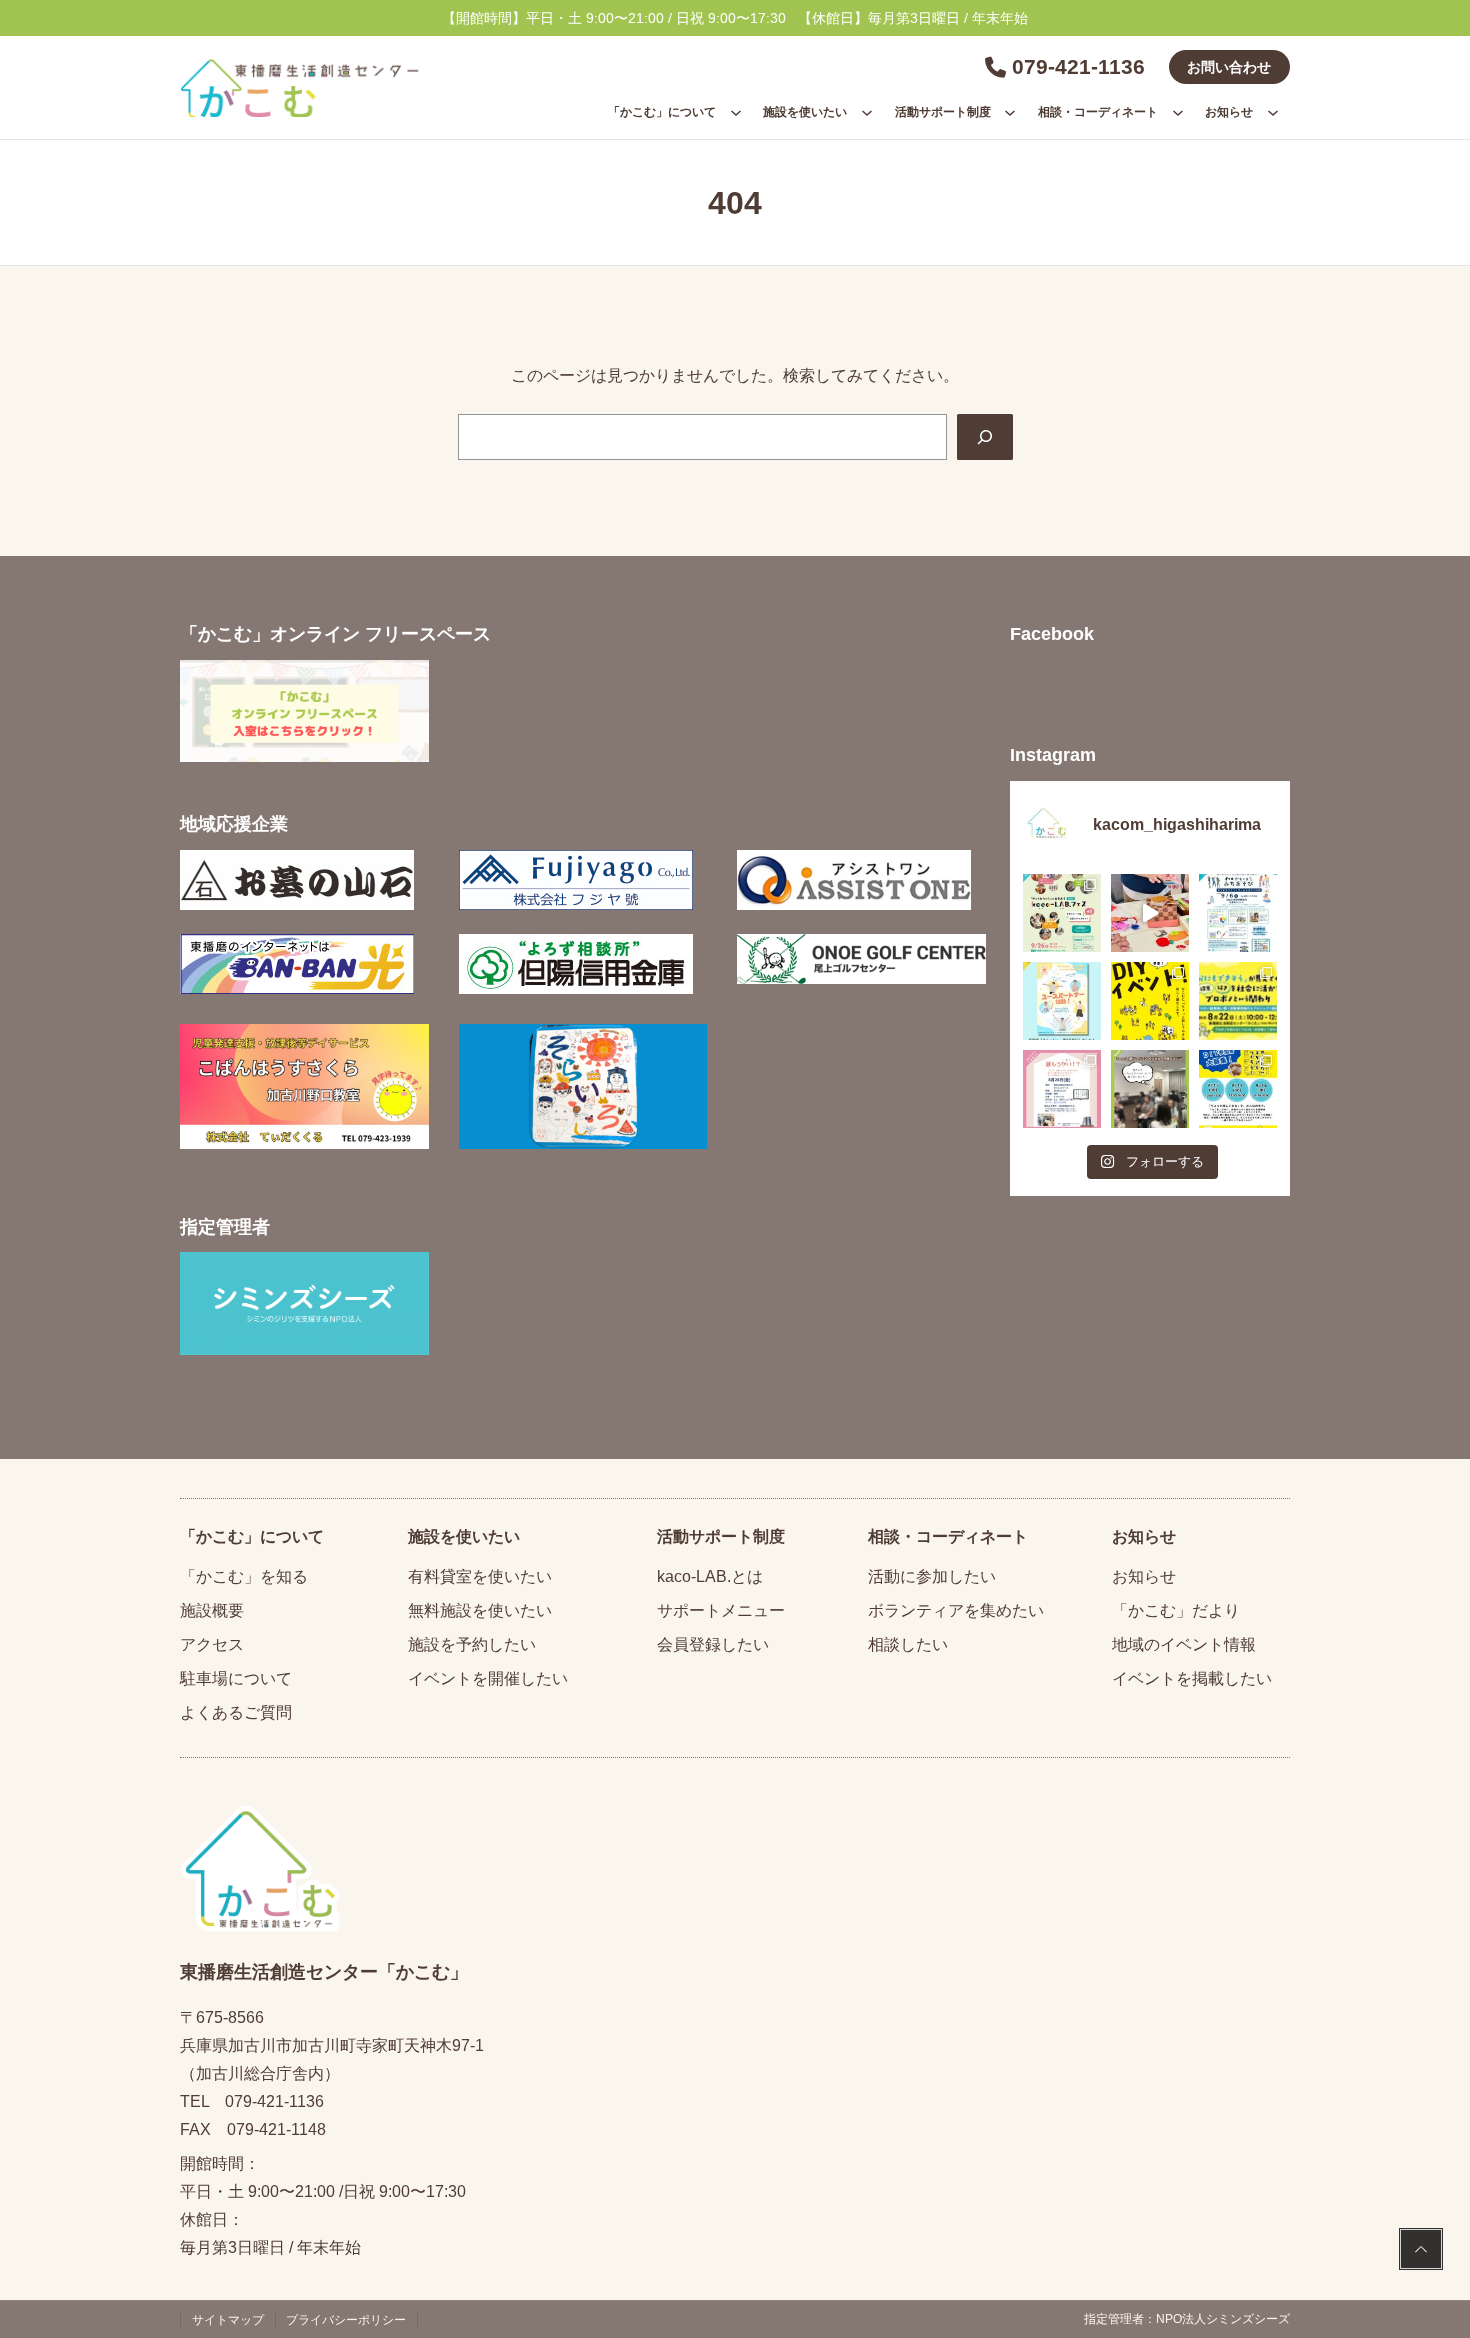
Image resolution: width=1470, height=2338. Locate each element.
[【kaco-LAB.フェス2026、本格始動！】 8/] (1150, 1089)
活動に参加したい (932, 1576)
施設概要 (212, 1610)
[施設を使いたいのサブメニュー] (867, 112)
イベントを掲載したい (1192, 1678)
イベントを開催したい (488, 1678)
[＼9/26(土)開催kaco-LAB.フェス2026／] (1062, 913)
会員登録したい (713, 1644)
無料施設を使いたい (480, 1610)
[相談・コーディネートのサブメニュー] (1178, 112)
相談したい (908, 1644)
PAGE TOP (1421, 2251)
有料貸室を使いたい (480, 1576)
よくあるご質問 (236, 1712)
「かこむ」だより (1176, 1610)
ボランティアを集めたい (956, 1610)
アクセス (212, 1644)
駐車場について (236, 1678)
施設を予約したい (472, 1644)
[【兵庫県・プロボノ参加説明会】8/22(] (1238, 1001)
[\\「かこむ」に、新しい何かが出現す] (1150, 1001)
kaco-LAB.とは (710, 1576)
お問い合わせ (1229, 67)
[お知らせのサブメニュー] (1273, 112)
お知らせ (1144, 1576)
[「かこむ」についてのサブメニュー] (736, 112)
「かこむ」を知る (244, 1576)
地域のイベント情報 (1184, 1644)
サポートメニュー (721, 1610)
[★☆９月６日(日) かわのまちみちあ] (1238, 913)
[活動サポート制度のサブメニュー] (1010, 112)
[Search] (985, 437)
